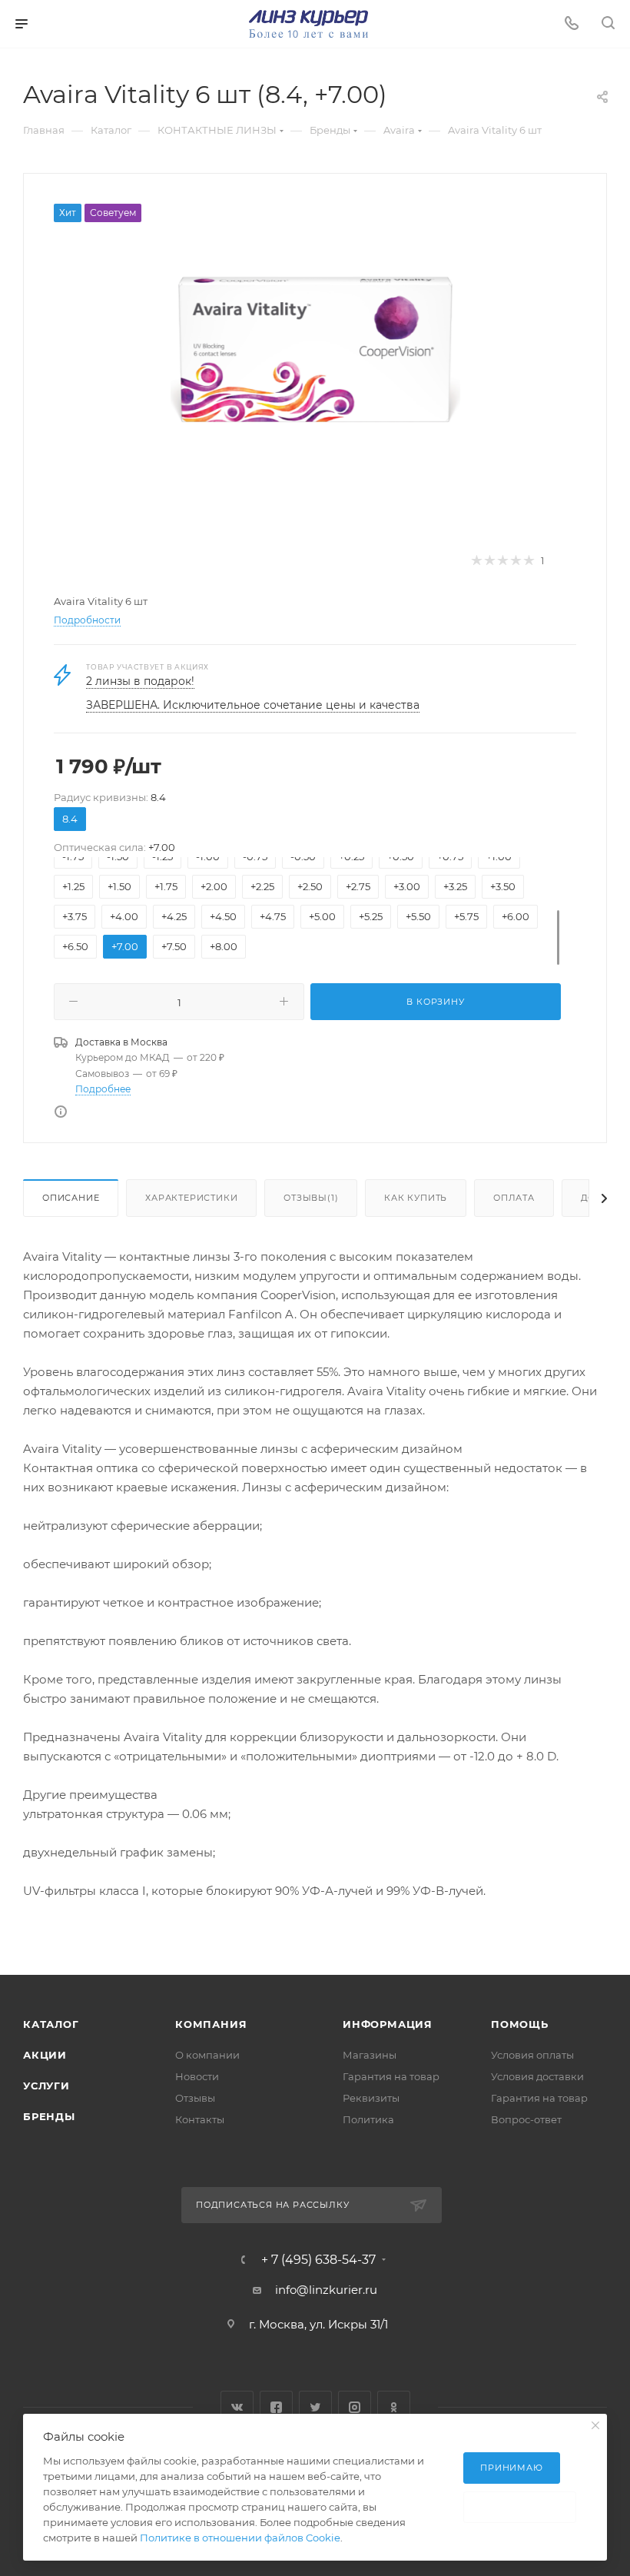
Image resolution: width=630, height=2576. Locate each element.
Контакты (200, 2119)
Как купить (416, 1198)
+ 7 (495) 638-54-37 (318, 2260)
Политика (368, 2119)
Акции (45, 2055)
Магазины (370, 2055)
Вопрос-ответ (526, 2119)
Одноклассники (394, 2407)
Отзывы (195, 2098)
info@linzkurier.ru (326, 2290)
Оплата (514, 1198)
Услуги (46, 2086)
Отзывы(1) (311, 1198)
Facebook (276, 2407)
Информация (388, 2024)
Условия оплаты (532, 2055)
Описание (71, 1198)
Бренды (49, 2116)
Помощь (520, 2024)
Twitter (315, 2407)
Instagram (355, 2407)
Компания (211, 2024)
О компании (207, 2055)
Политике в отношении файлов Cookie (240, 2538)
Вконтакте (237, 2407)
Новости (197, 2076)
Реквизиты (371, 2098)
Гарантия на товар (391, 2076)
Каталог (51, 2024)
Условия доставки (537, 2076)
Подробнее (103, 1089)
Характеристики (191, 1198)
